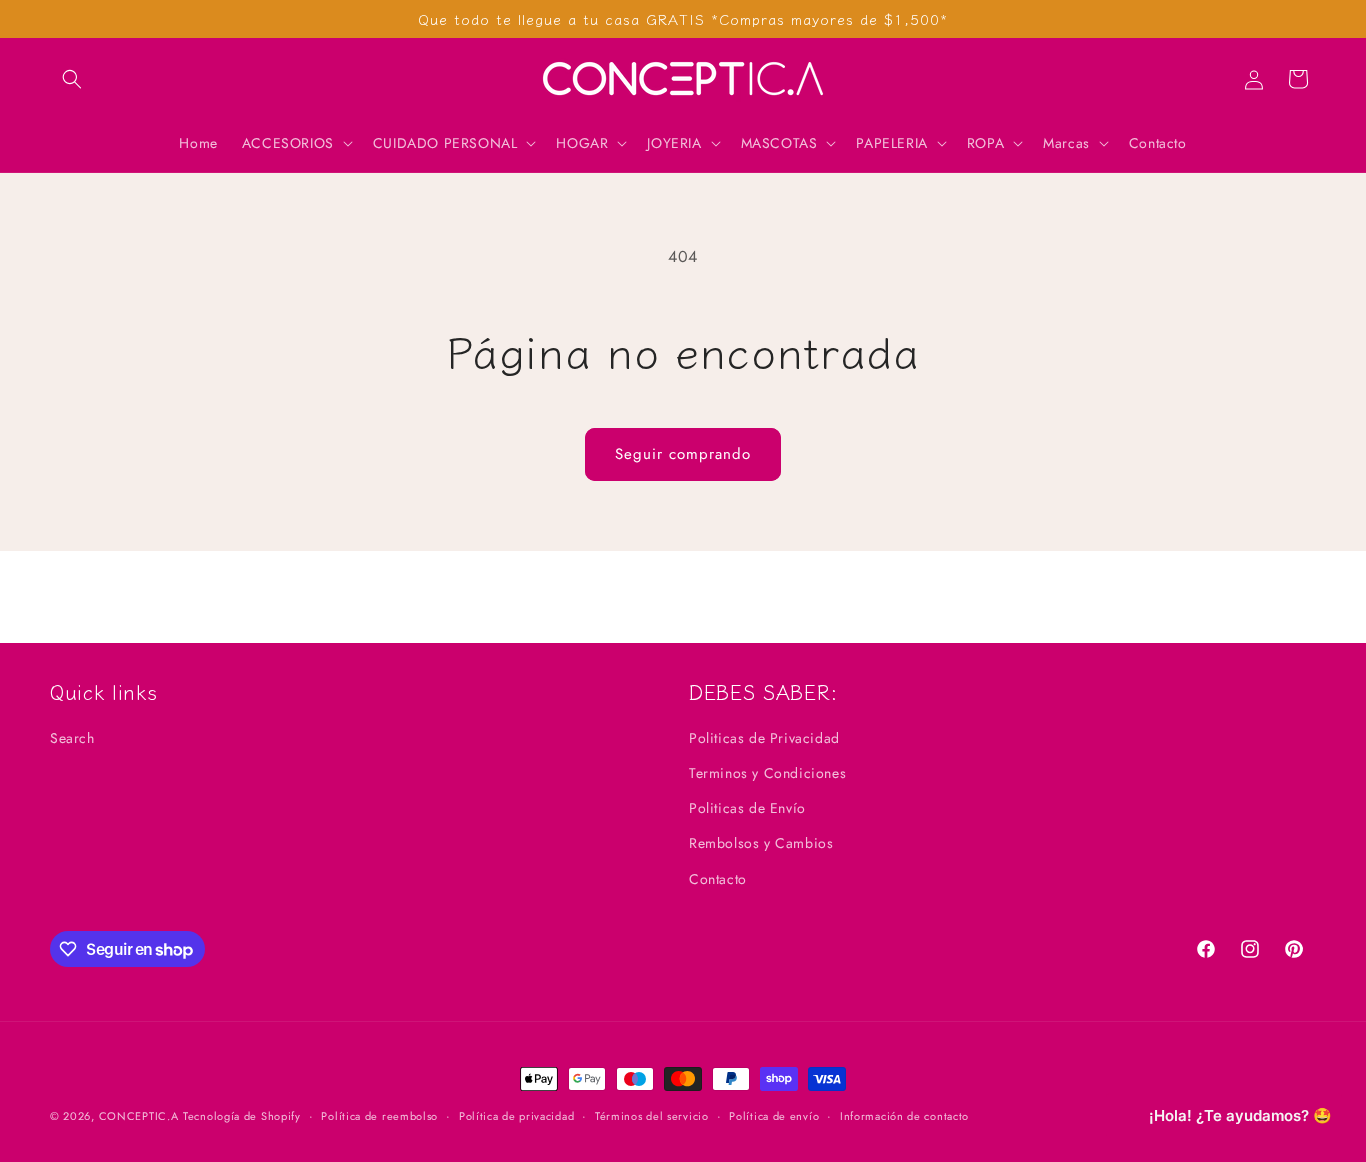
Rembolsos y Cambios (761, 843)
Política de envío (774, 1116)
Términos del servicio (652, 1116)
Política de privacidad (516, 1116)
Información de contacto (904, 1116)
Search (72, 738)
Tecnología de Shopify (242, 1116)
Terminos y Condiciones (767, 773)
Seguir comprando (683, 454)
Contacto (718, 879)
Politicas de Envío (747, 808)
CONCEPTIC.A (139, 1116)
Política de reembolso (379, 1116)
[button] (72, 79)
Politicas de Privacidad (764, 738)
